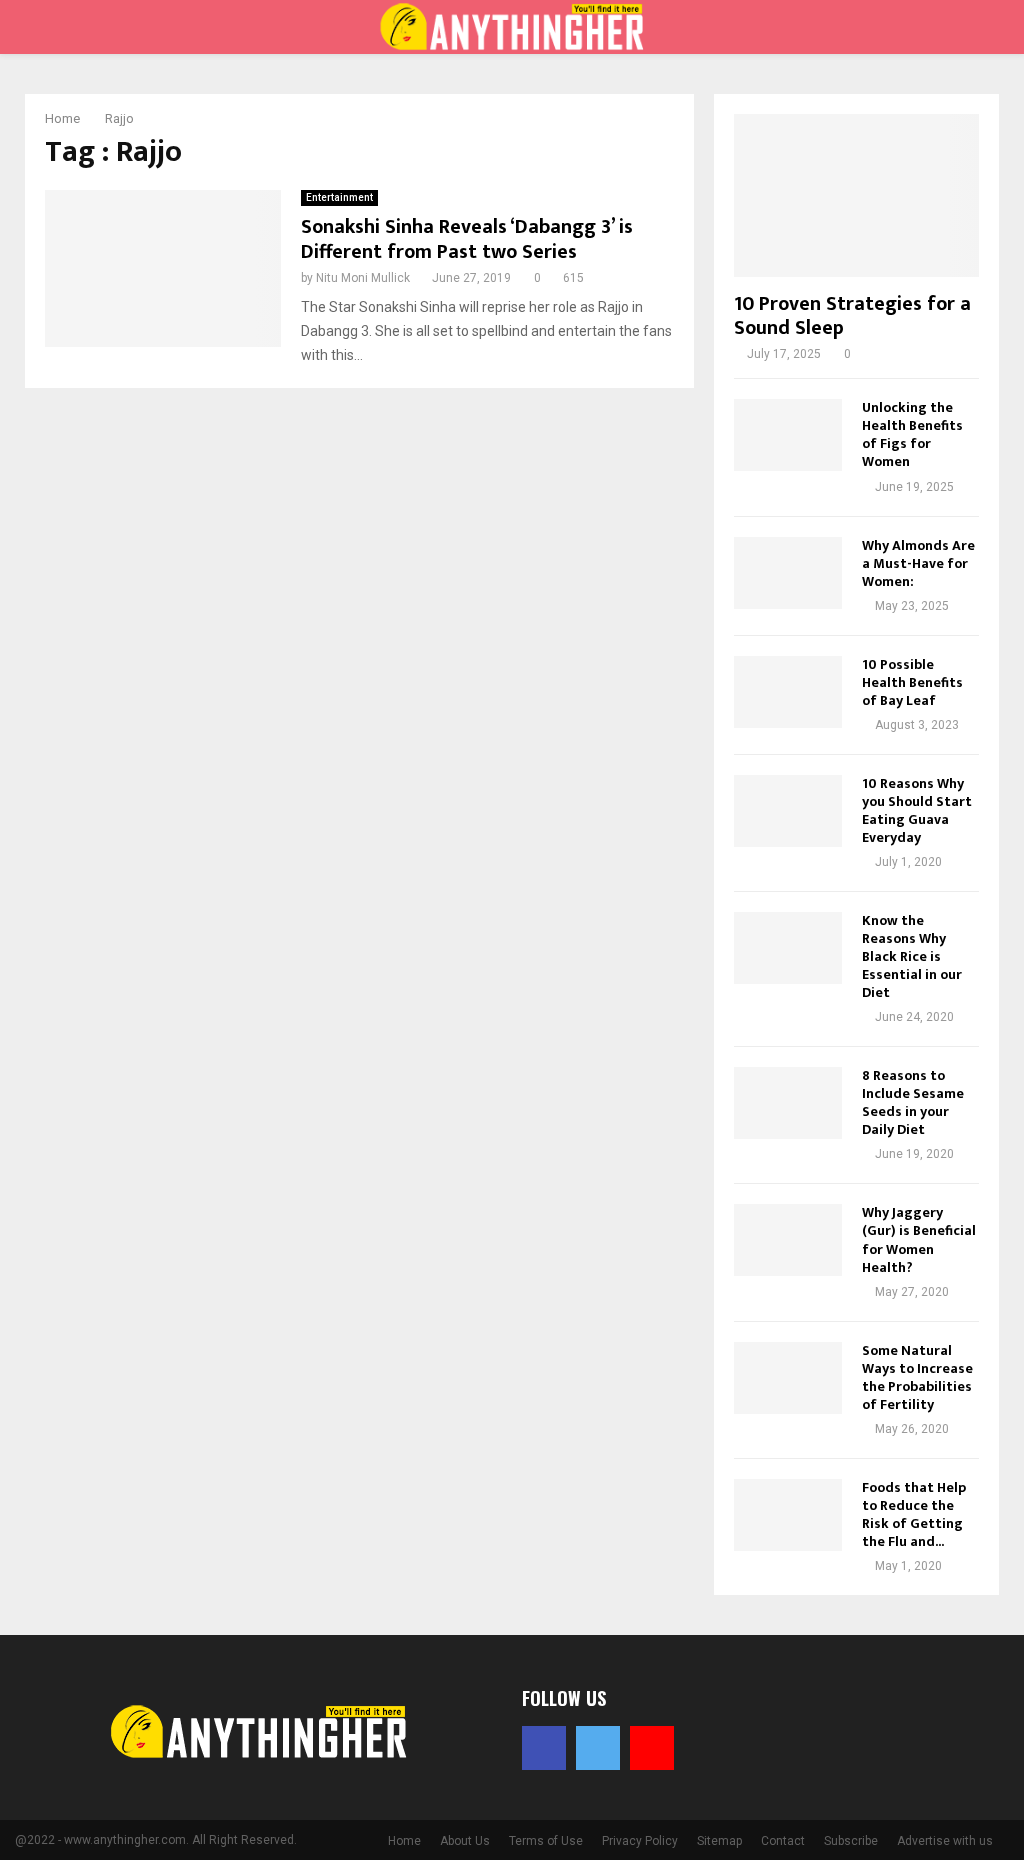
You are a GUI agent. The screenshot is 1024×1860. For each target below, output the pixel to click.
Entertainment (339, 197)
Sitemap (719, 1841)
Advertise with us (945, 1841)
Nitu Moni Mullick (363, 278)
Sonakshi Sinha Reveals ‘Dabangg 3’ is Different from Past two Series (467, 239)
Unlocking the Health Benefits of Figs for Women (912, 434)
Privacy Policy (640, 1841)
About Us (465, 1841)
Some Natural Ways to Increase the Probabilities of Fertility (917, 1377)
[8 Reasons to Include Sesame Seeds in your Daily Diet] (788, 1103)
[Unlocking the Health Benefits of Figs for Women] (788, 435)
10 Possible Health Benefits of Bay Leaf (912, 682)
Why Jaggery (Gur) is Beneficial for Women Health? (919, 1239)
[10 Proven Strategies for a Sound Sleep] (856, 195)
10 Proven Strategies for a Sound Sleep (852, 316)
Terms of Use (546, 1841)
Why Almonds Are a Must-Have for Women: (918, 563)
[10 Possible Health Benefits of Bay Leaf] (788, 692)
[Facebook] (544, 1748)
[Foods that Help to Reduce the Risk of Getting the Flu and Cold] (788, 1515)
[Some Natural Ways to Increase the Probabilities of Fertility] (788, 1378)
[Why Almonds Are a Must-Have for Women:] (788, 573)
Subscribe (851, 1841)
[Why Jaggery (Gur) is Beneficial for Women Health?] (788, 1240)
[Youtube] (652, 1748)
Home (404, 1841)
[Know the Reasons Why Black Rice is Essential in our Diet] (788, 948)
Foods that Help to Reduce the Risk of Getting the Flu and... (914, 1514)
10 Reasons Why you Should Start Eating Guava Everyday (917, 810)
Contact (783, 1841)
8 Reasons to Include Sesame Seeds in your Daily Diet (913, 1102)
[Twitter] (598, 1748)
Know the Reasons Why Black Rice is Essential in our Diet (912, 956)
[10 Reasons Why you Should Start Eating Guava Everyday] (788, 811)
